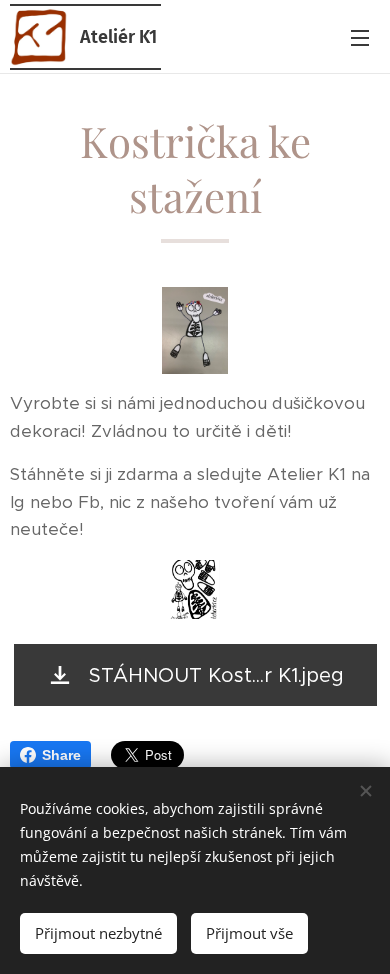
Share (61, 755)
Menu (360, 37)
